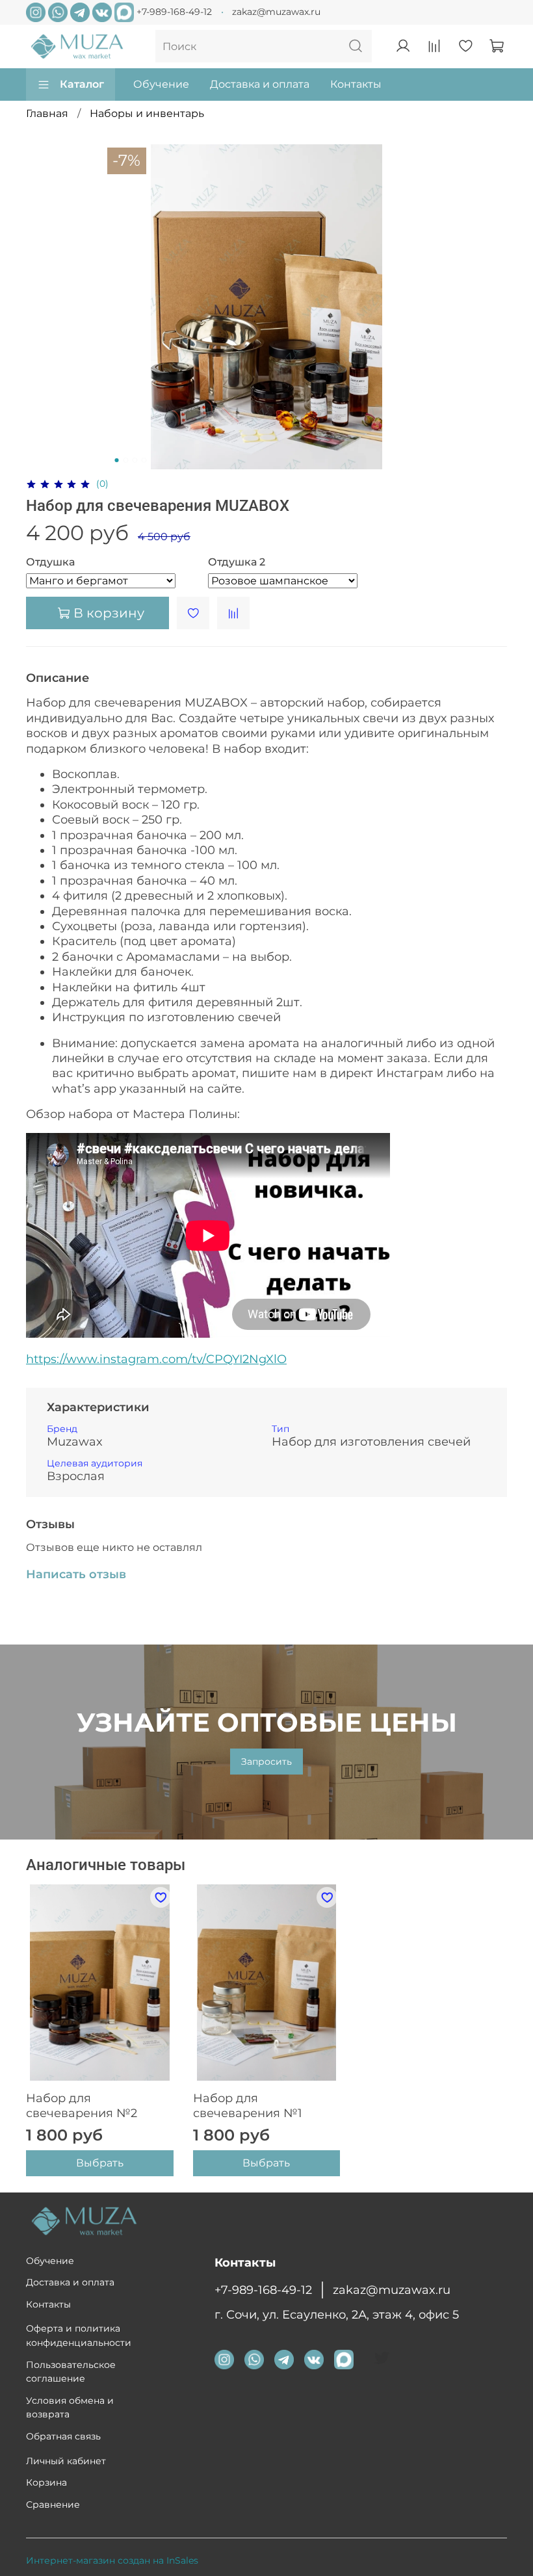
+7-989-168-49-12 (174, 12)
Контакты (356, 84)
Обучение (161, 84)
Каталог (82, 84)
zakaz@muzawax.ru (276, 12)
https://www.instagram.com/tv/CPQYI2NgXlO (156, 1359)
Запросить (266, 1762)
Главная (47, 113)
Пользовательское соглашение (71, 2372)
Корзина (46, 2482)
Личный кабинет (66, 2461)
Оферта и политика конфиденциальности (79, 2335)
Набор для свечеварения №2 (82, 2106)
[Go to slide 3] (135, 460)
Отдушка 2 (237, 562)
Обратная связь (63, 2436)
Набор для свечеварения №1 (248, 2106)
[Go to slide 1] (117, 460)
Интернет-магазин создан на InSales (112, 2560)
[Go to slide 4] (144, 460)
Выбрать (100, 2164)
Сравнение (53, 2504)
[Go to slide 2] (126, 460)
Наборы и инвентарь (147, 113)
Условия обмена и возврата (70, 2408)
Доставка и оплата (260, 84)
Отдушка (50, 562)
